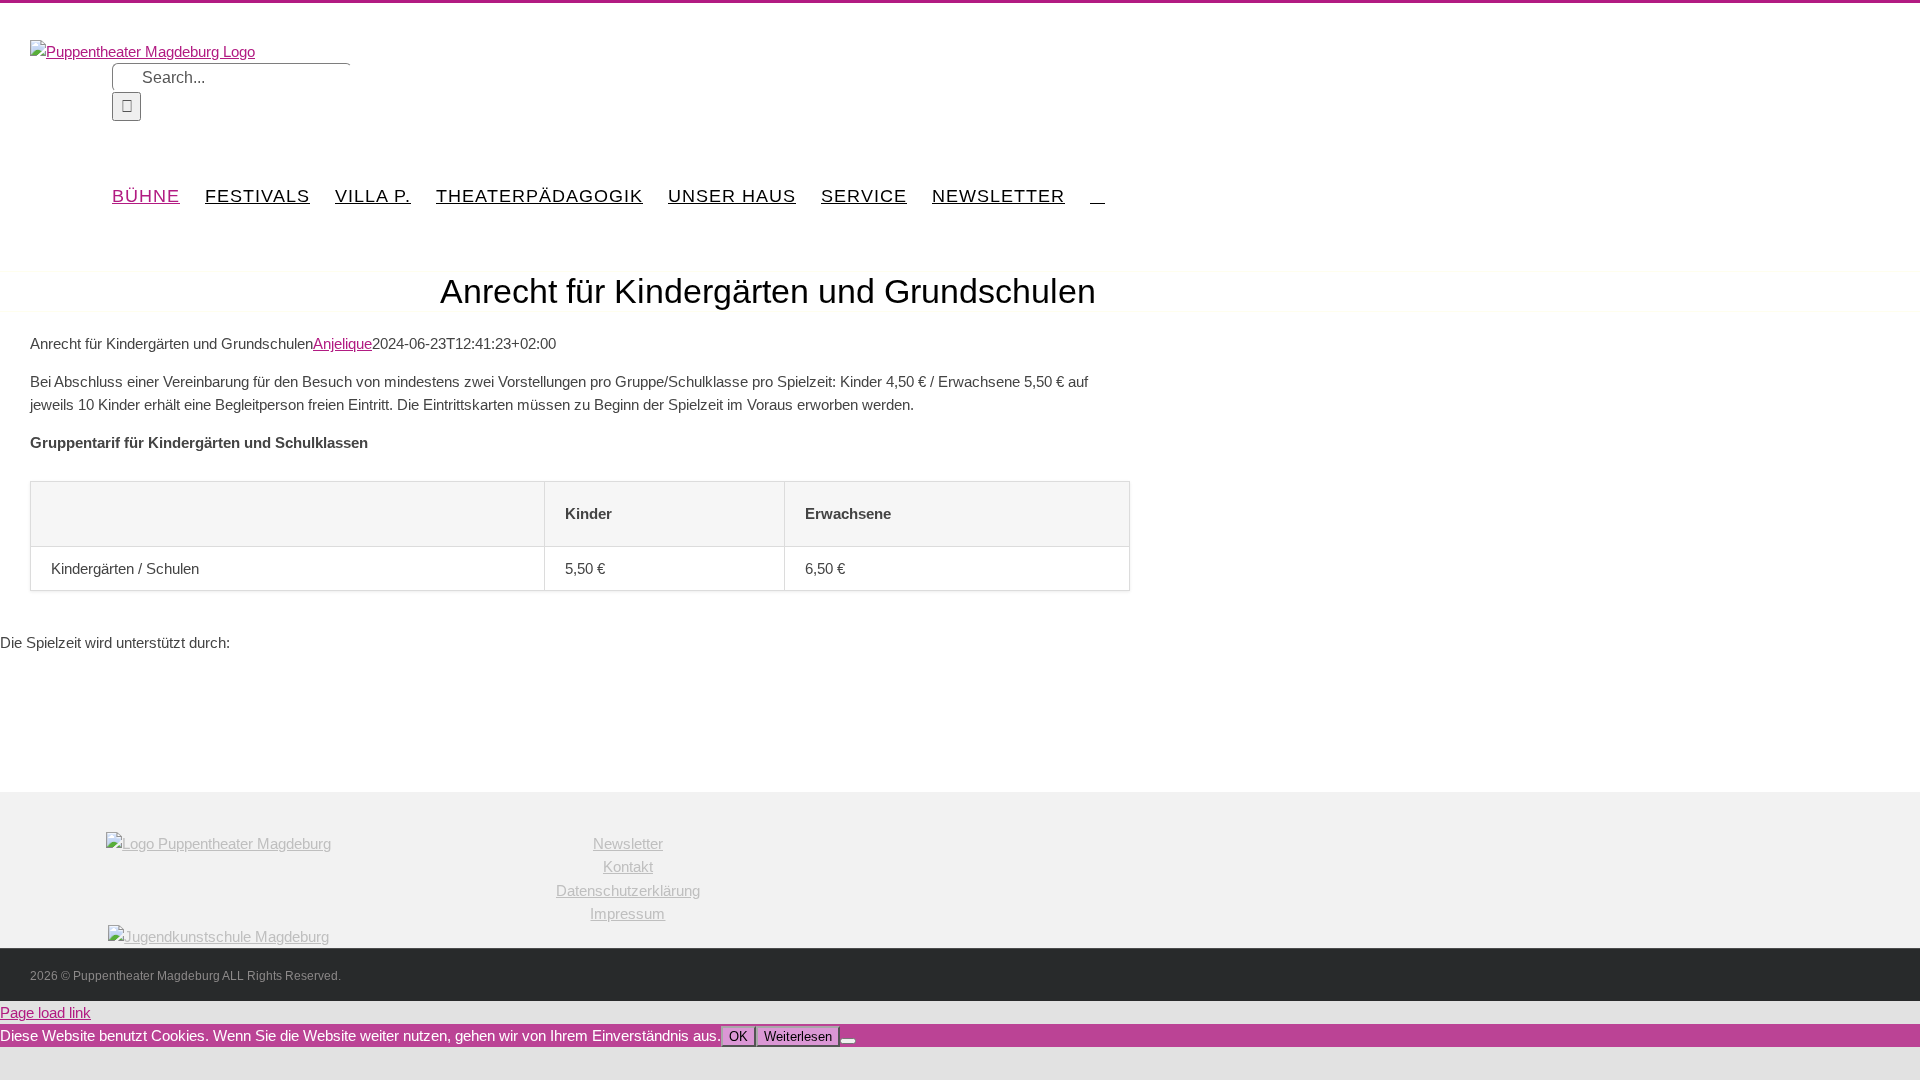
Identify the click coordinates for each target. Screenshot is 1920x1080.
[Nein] (848, 1041)
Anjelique (342, 343)
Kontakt (628, 866)
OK (738, 1036)
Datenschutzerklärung (628, 890)
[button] (1097, 196)
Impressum (627, 913)
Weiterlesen (798, 1036)
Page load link (45, 1012)
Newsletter (628, 843)
